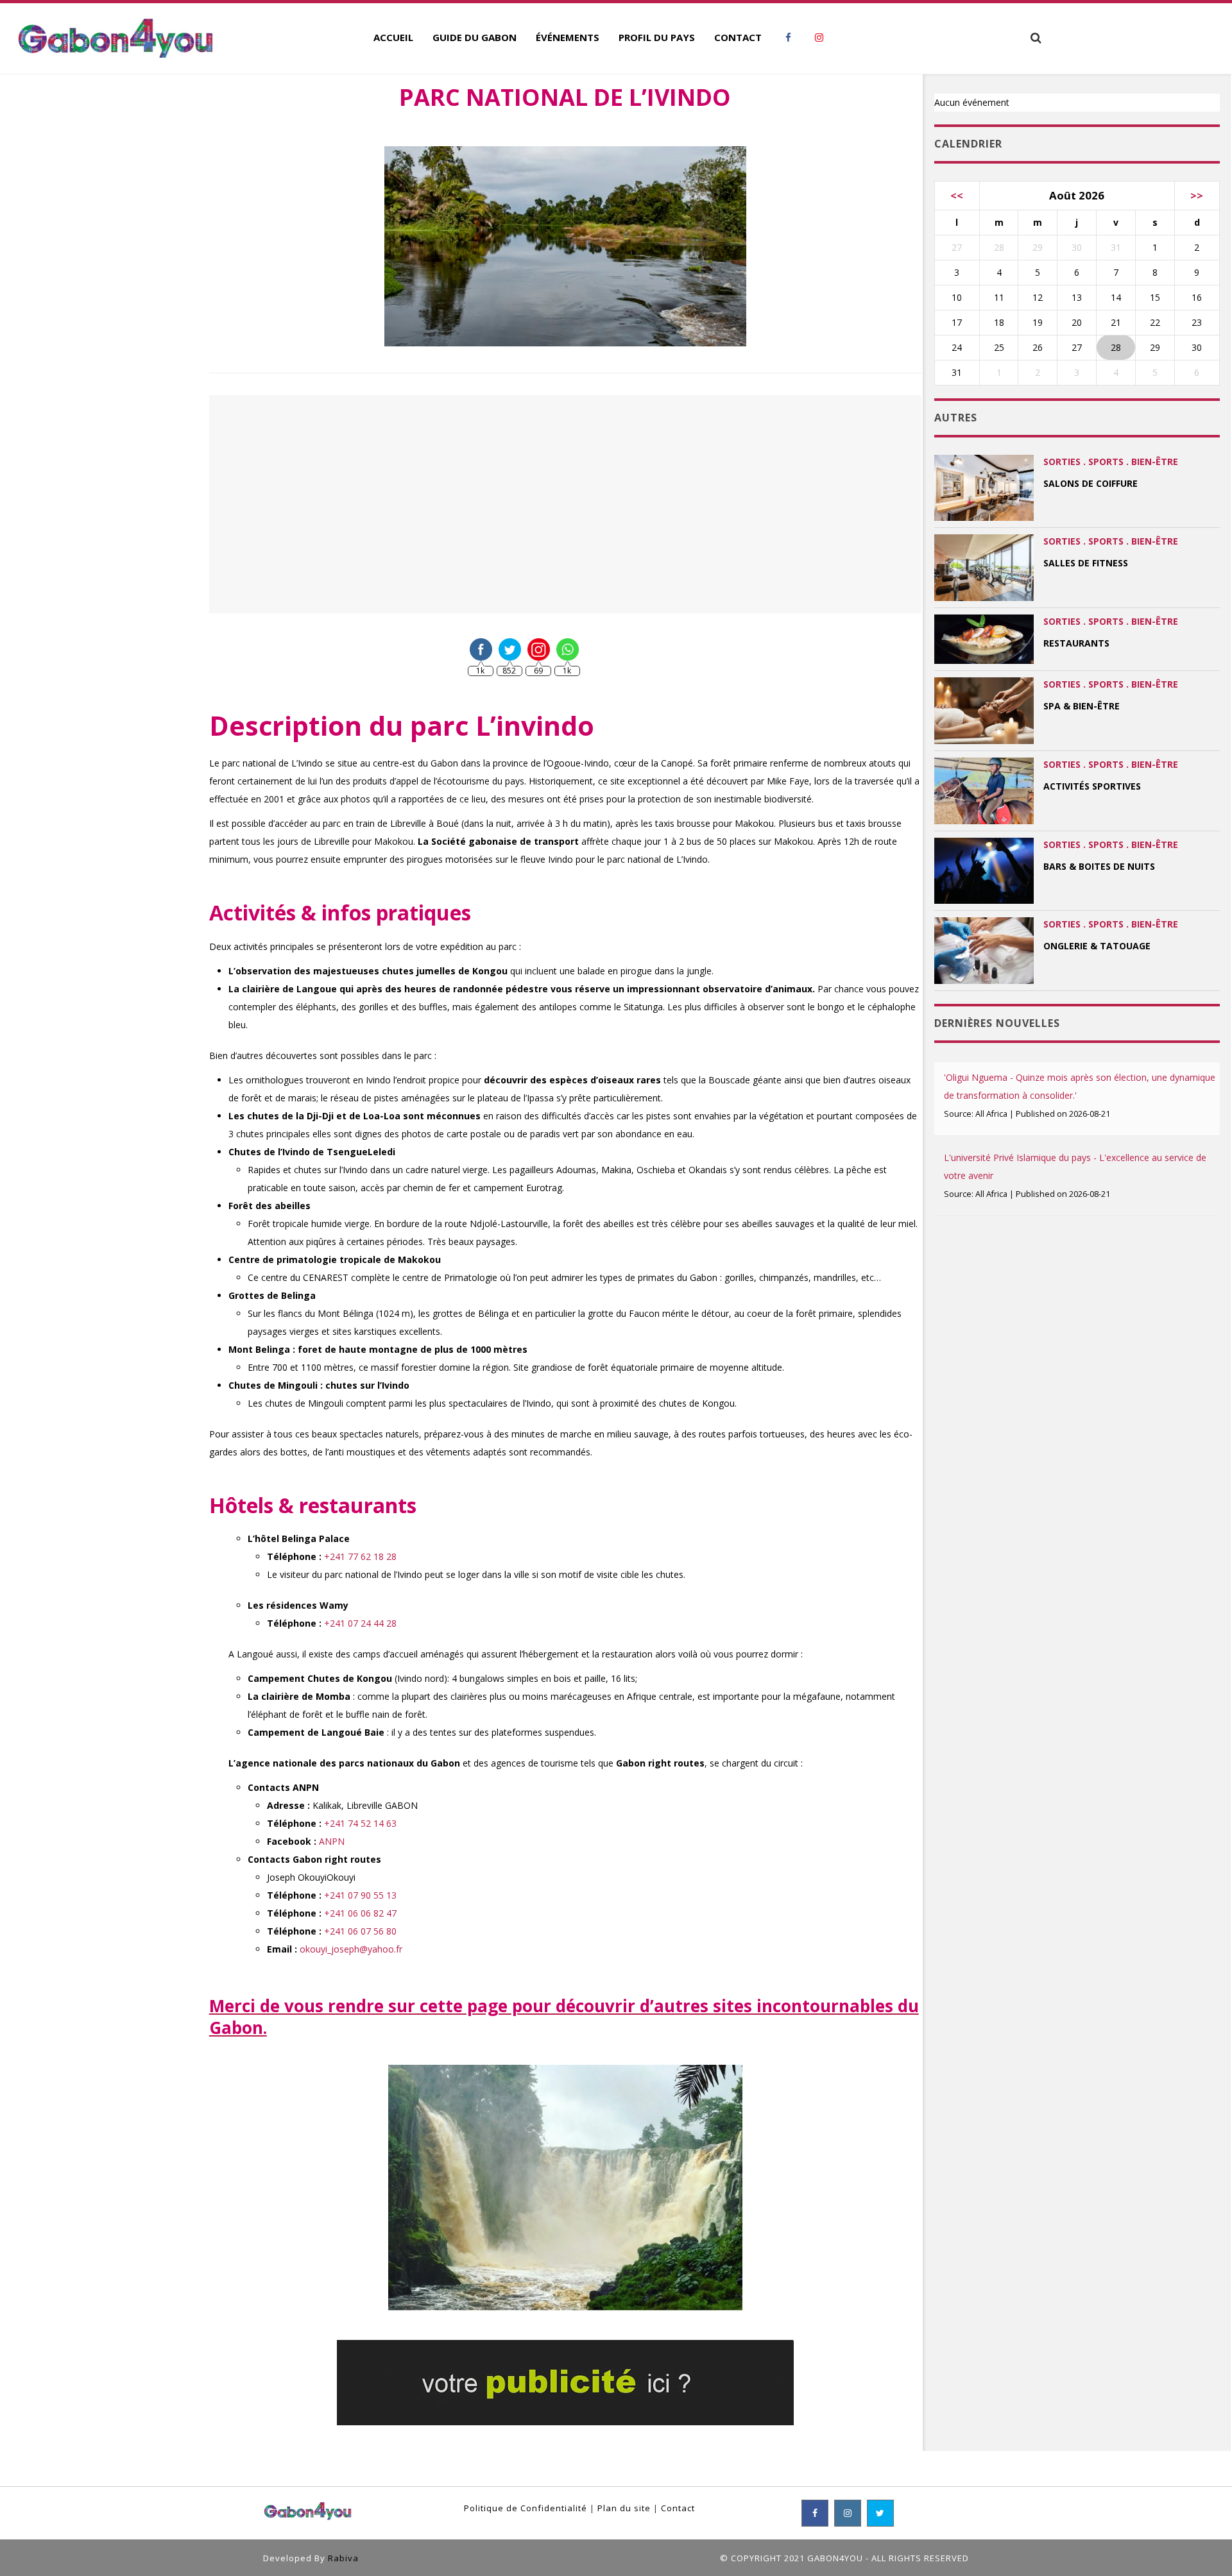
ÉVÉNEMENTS (568, 37)
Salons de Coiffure (1091, 483)
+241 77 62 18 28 (360, 1556)
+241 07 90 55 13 (360, 1895)
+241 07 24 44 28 (360, 1623)
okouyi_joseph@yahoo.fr (351, 1949)
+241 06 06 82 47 (360, 1913)
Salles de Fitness (1086, 563)
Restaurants (1076, 643)
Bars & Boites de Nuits (1099, 866)
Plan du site (624, 2508)
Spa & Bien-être (1082, 706)
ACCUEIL (393, 37)
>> (1197, 195)
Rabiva (343, 2558)
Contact (678, 2508)
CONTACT (738, 37)
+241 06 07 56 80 (360, 1931)
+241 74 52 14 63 (360, 1823)
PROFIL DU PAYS (657, 37)
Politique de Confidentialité (526, 2508)
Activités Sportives (1092, 786)
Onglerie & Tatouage (1097, 946)
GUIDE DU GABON (475, 37)
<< (957, 195)
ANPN (330, 1841)
